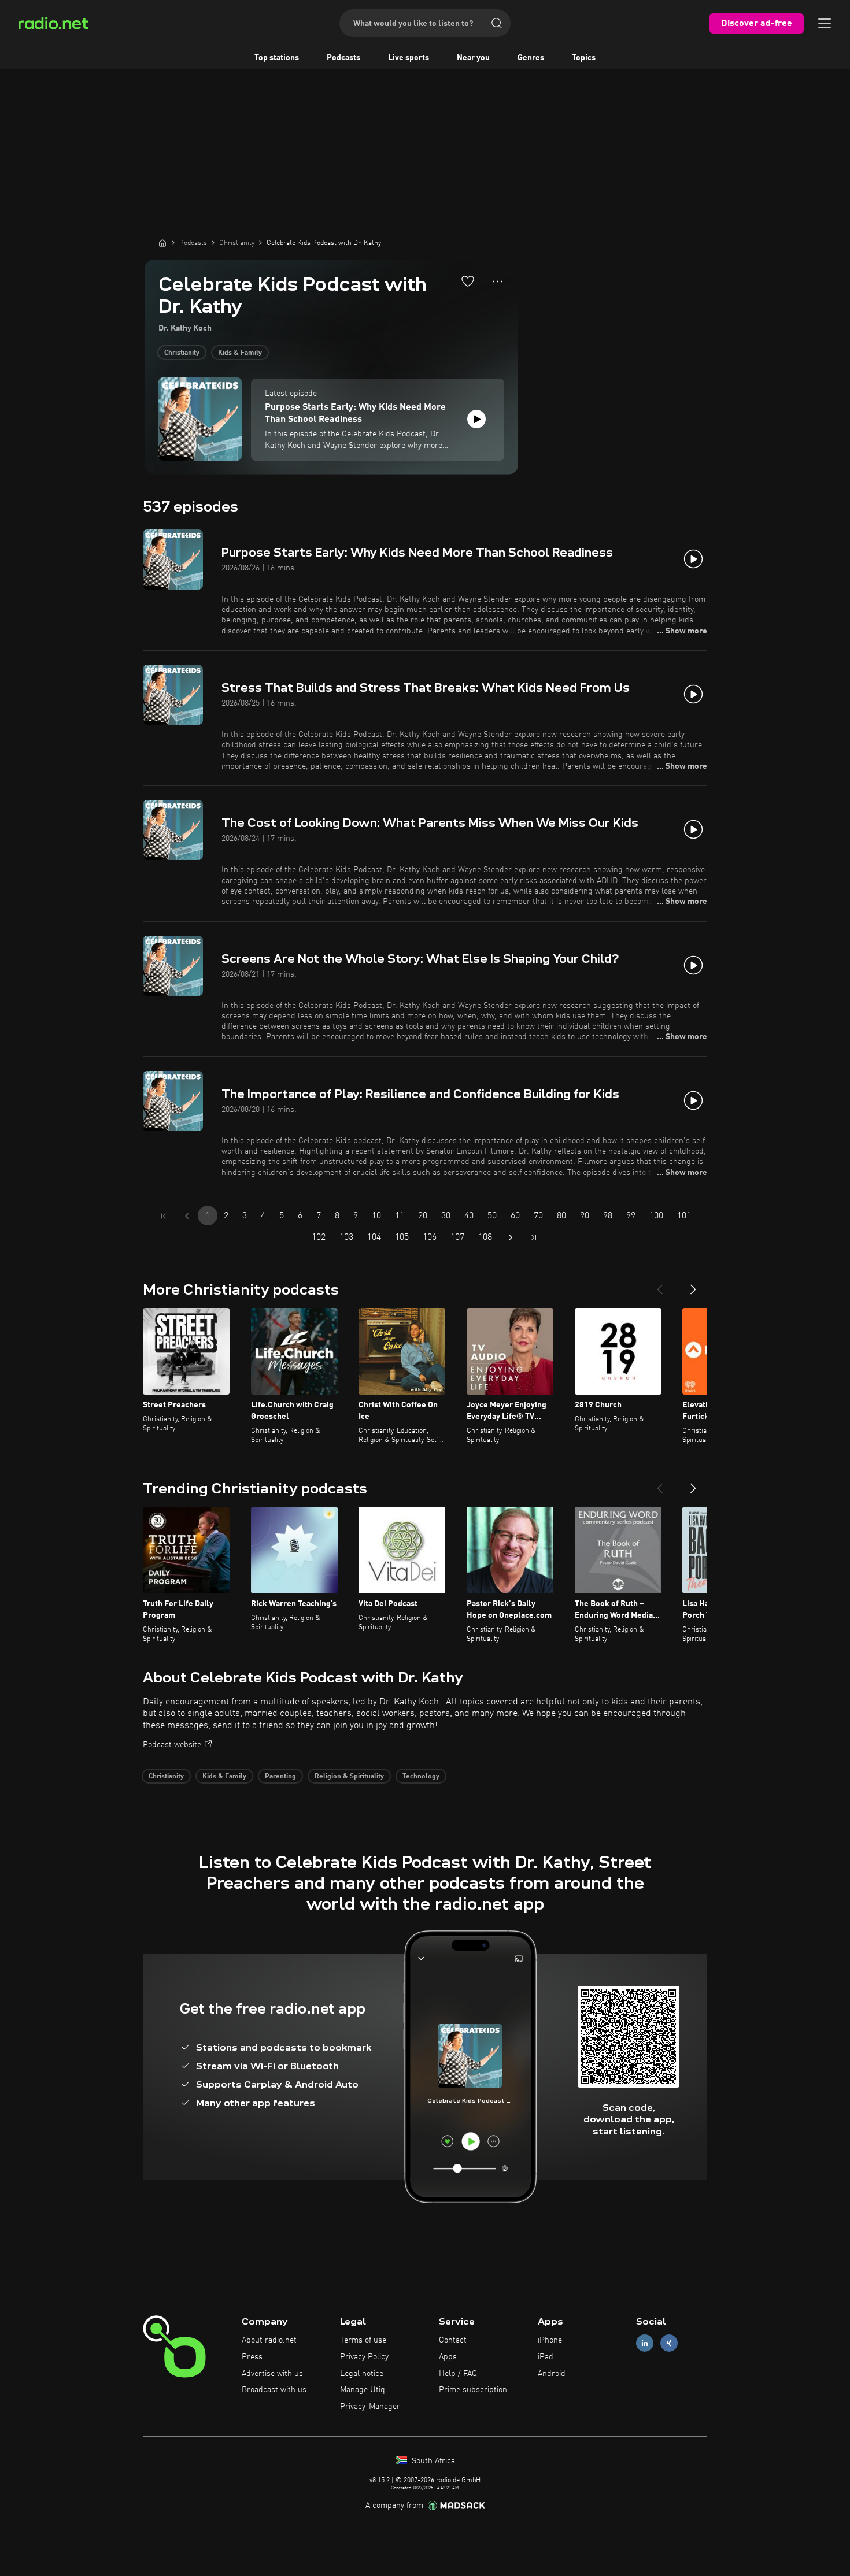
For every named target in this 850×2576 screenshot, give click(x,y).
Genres (531, 58)
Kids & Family (240, 353)
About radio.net (269, 2340)
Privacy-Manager (370, 2407)
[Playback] (476, 419)
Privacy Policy (364, 2357)
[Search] (497, 23)
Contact (453, 2340)
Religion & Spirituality (349, 1777)
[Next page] (511, 1237)
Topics (584, 58)
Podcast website (172, 1745)
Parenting (280, 1777)
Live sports (409, 58)
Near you (473, 58)
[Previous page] (187, 1216)
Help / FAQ (458, 2374)
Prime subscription (473, 2390)
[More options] (498, 281)
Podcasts (343, 58)
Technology (421, 1777)
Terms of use (363, 2340)
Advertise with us (272, 2374)
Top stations (277, 58)
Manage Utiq (363, 2390)
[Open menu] (825, 23)
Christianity (182, 353)
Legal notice (362, 2374)
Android (552, 2374)
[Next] (693, 1285)
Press (252, 2357)
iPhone (550, 2340)
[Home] (162, 243)
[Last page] (534, 1237)
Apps (448, 2357)
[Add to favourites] (468, 281)
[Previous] (660, 1285)
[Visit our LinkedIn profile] (645, 2343)
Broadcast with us (274, 2390)
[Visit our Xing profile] (669, 2343)
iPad (546, 2357)
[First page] (164, 1216)
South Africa (432, 2461)
